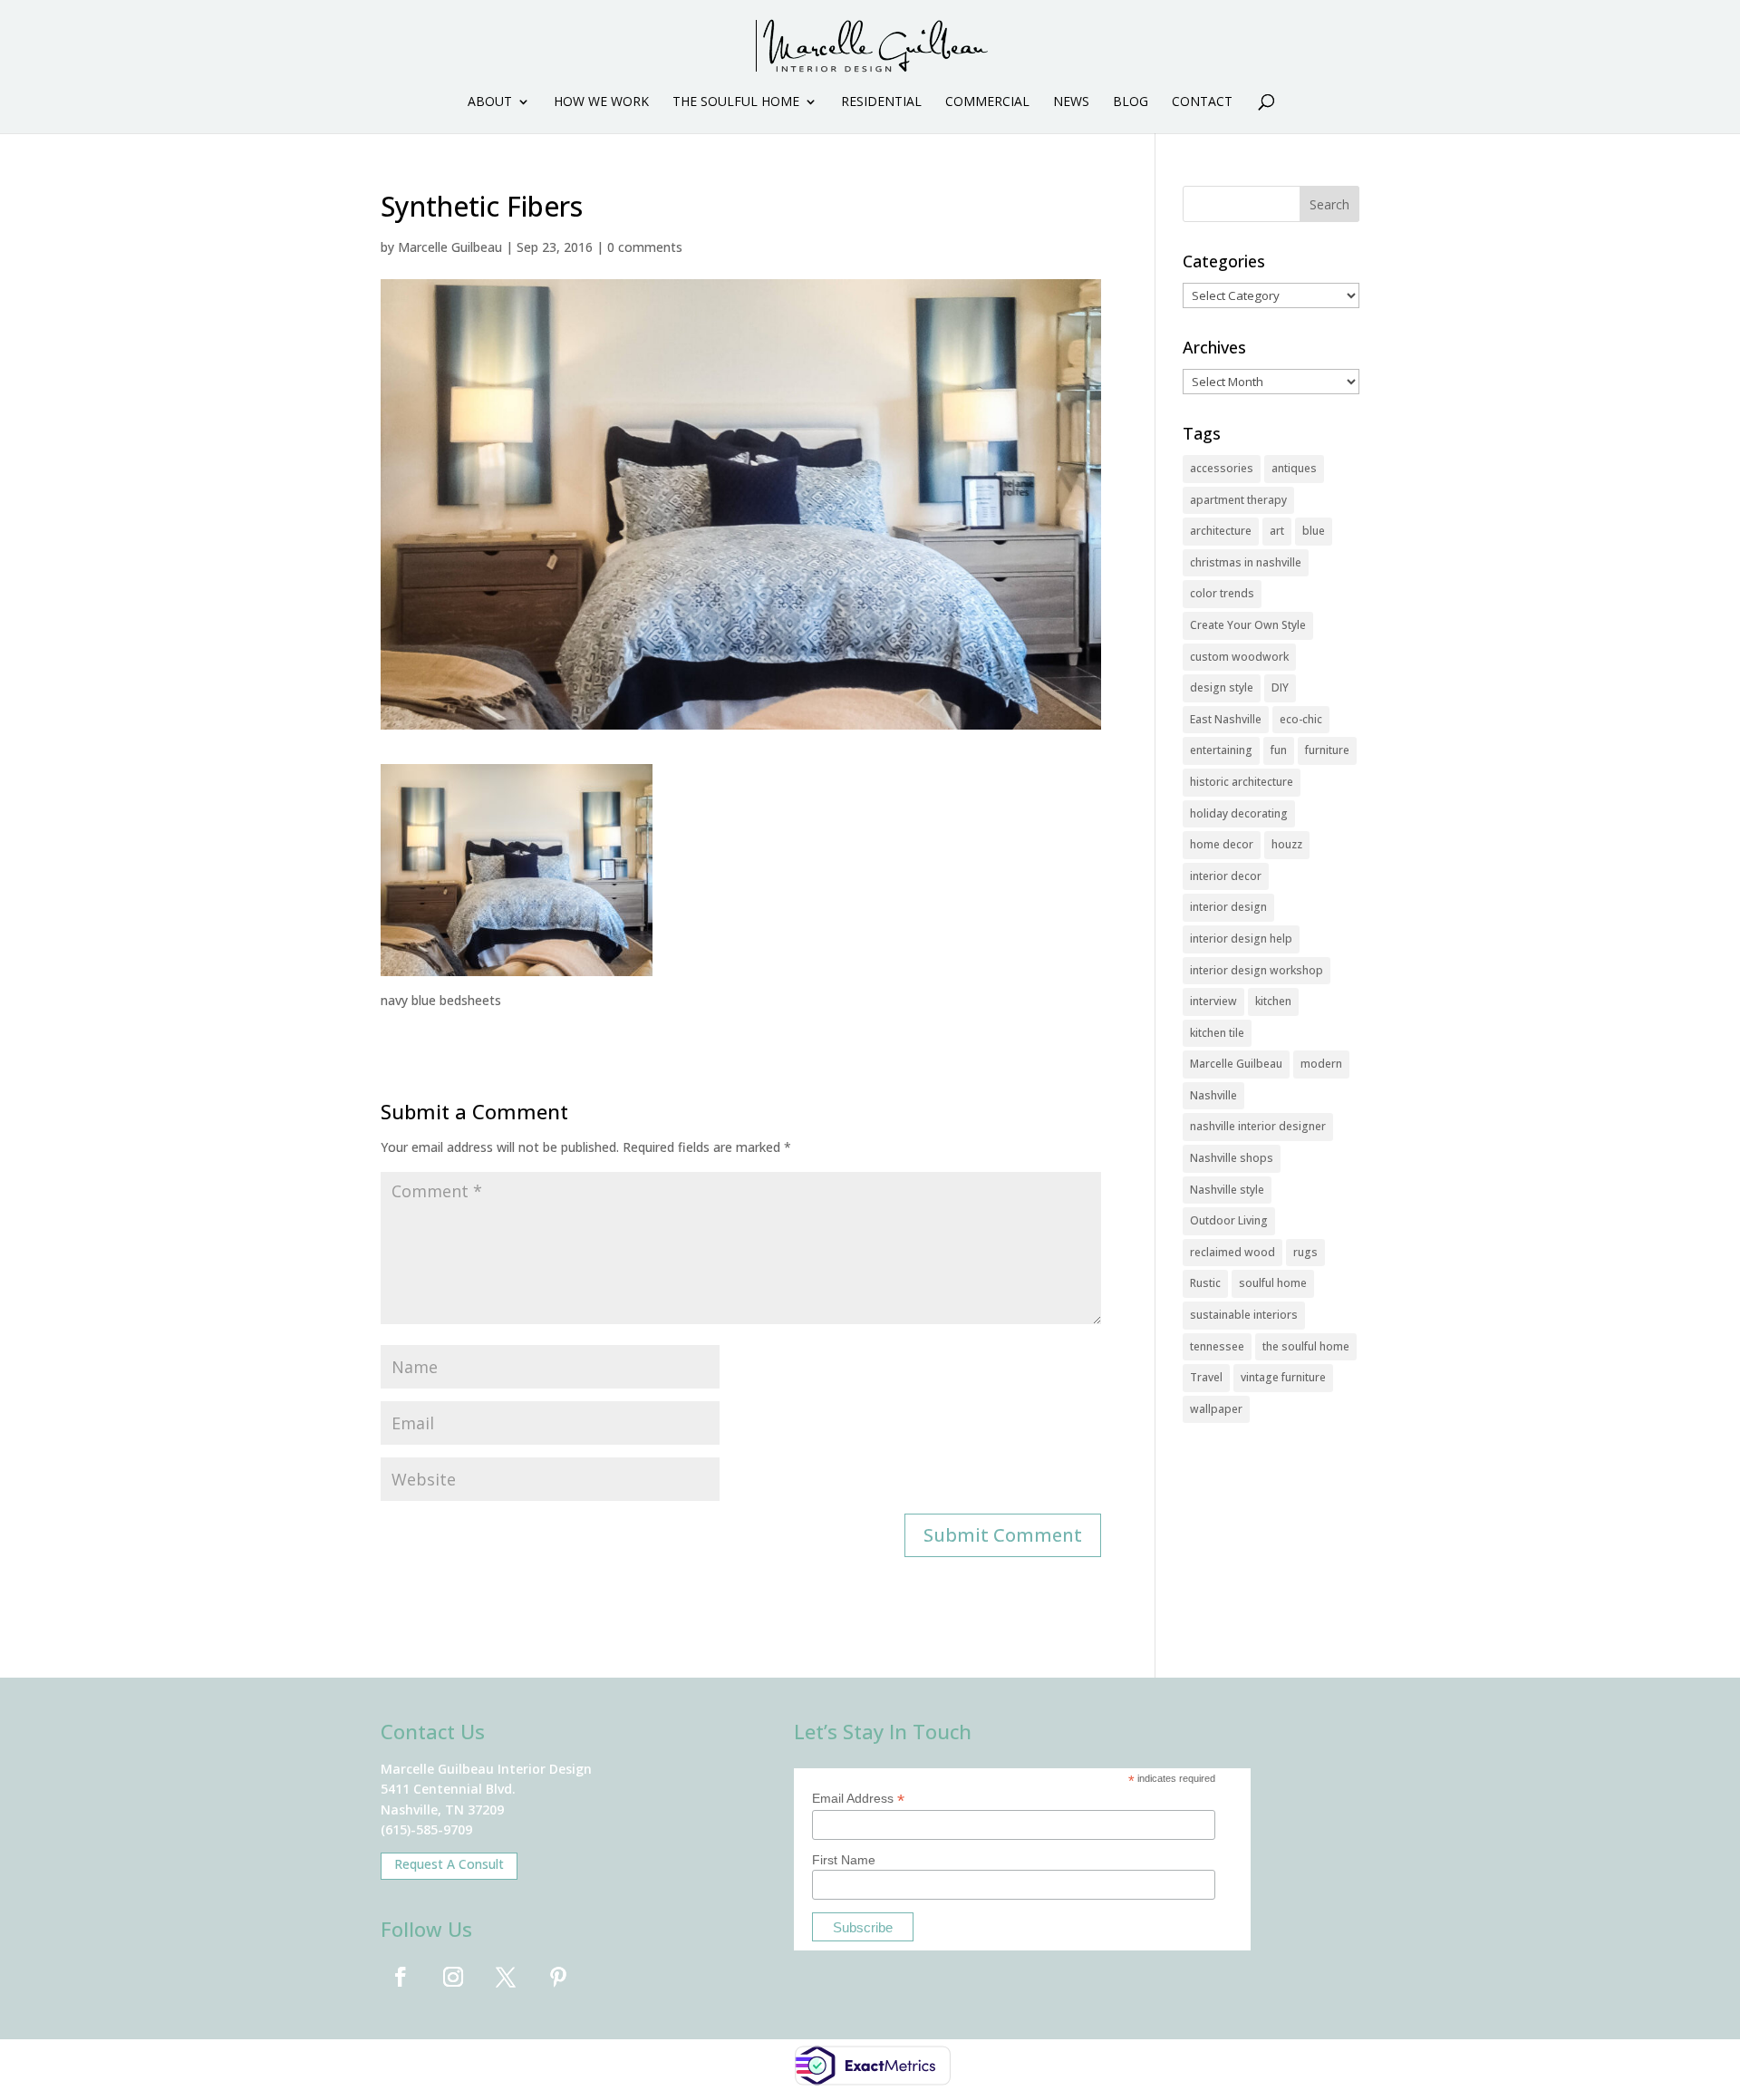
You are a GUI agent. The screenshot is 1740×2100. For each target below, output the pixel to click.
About (490, 102)
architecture (1221, 531)
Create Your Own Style (1248, 625)
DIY (1280, 687)
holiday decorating (1239, 813)
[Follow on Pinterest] (558, 1977)
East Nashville (1226, 719)
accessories (1222, 468)
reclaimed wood (1232, 1252)
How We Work (601, 102)
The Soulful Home (736, 102)
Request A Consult (449, 1864)
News (1071, 102)
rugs (1305, 1252)
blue (1314, 531)
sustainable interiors (1244, 1315)
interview (1213, 1001)
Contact (1202, 102)
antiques (1294, 468)
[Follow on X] (506, 1977)
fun (1279, 750)
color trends (1222, 593)
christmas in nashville (1246, 562)
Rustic (1205, 1283)
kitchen (1273, 1001)
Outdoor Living (1229, 1220)
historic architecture (1242, 782)
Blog (1131, 102)
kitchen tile (1217, 1033)
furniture (1327, 750)
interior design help (1241, 939)
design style (1222, 687)
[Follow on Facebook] (401, 1977)
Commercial (987, 102)
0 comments (645, 247)
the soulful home (1306, 1346)
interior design (1228, 907)
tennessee (1217, 1346)
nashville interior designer (1258, 1126)
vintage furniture (1283, 1377)
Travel (1206, 1377)
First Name (844, 1860)
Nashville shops (1232, 1158)
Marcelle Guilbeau (450, 247)
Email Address (858, 1799)
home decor (1222, 844)
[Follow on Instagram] (453, 1977)
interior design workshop (1257, 970)
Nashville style (1227, 1190)
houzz (1287, 844)
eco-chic (1301, 719)
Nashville (1213, 1095)
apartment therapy (1238, 500)
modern (1321, 1064)
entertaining (1221, 750)
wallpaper (1216, 1409)
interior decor (1226, 876)
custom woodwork (1239, 657)
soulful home (1273, 1283)
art (1277, 531)
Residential (881, 102)
